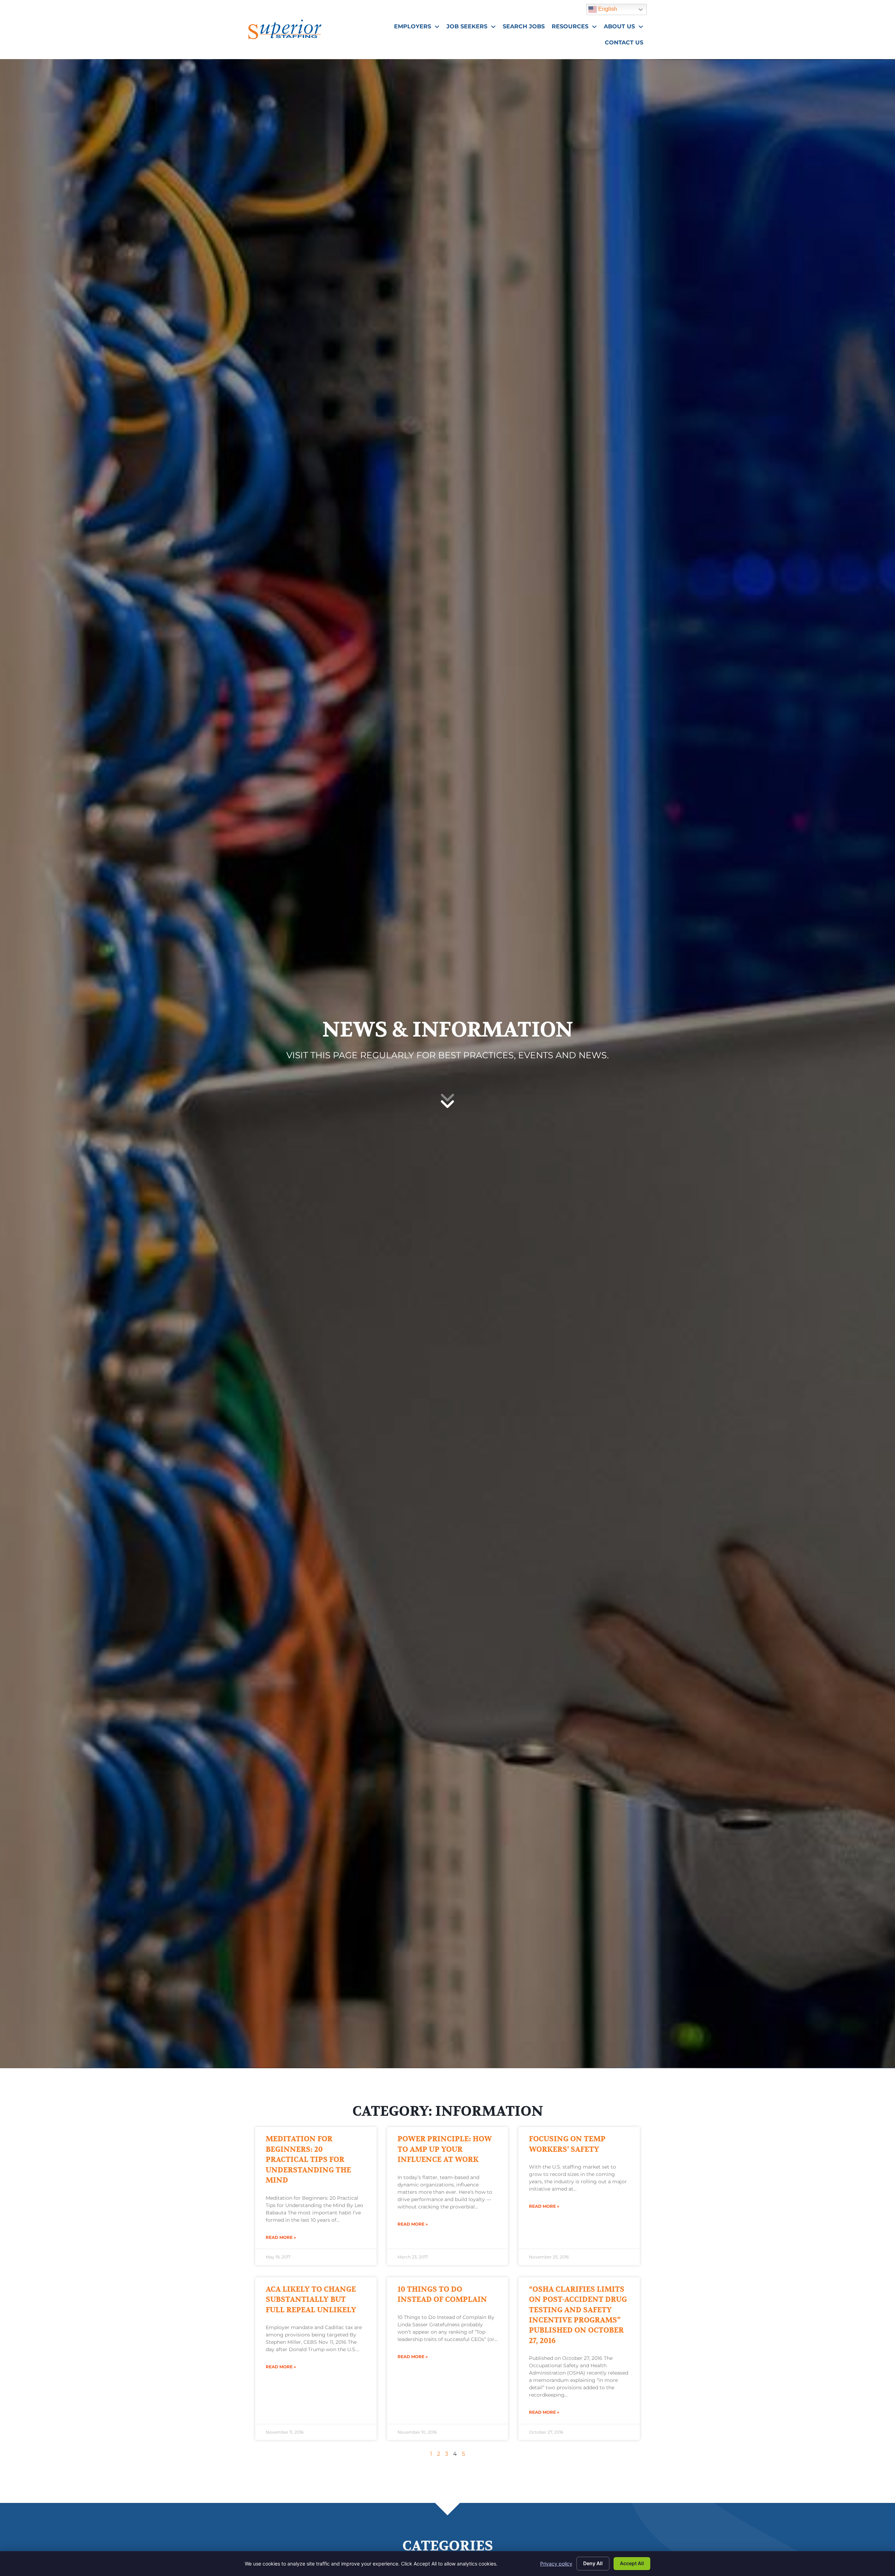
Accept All (632, 2563)
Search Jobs (525, 28)
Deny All (593, 2563)
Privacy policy (556, 2564)
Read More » (281, 2237)
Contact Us (626, 44)
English (603, 8)
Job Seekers (473, 28)
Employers (418, 28)
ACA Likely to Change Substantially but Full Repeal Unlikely (311, 2300)
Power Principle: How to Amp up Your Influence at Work (445, 2149)
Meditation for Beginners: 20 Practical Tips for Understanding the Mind (308, 2160)
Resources (576, 28)
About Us (625, 28)
